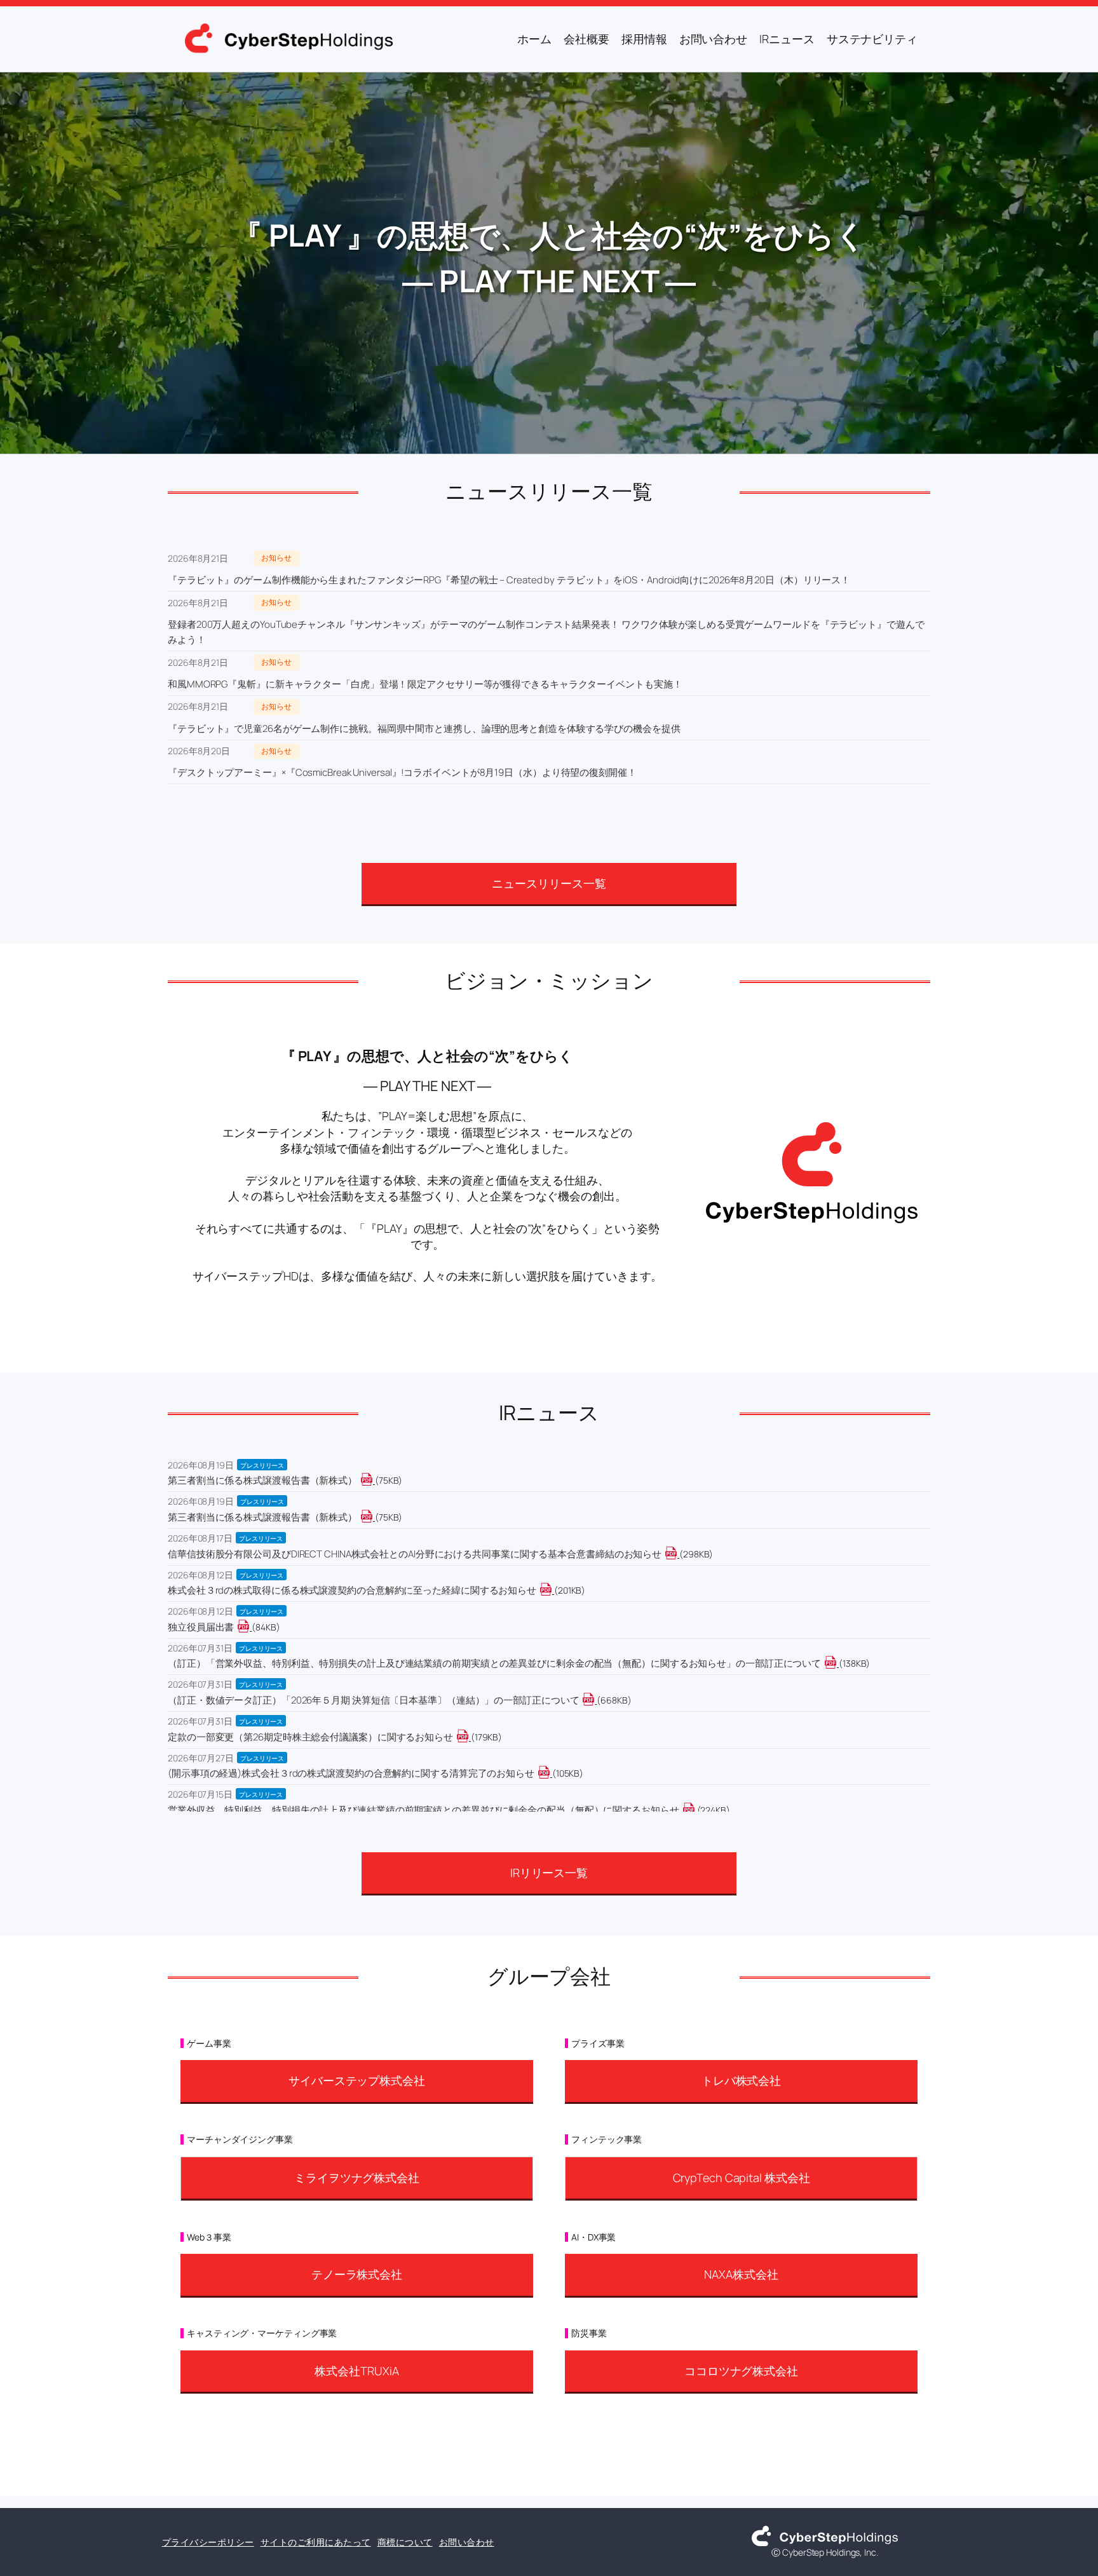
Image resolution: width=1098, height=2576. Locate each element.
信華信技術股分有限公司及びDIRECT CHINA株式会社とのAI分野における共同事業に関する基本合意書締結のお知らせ (415, 1554)
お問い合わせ (467, 2542)
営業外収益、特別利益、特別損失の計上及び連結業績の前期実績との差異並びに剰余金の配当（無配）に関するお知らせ (424, 1810)
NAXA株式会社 (741, 2274)
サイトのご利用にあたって (316, 2542)
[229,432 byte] (696, 1810)
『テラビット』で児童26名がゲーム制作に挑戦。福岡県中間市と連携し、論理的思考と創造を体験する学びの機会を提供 (424, 729)
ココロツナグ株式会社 (741, 2371)
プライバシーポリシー (208, 2542)
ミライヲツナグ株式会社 (357, 2178)
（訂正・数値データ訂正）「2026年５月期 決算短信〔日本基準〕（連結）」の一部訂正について (373, 1700)
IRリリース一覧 (549, 1873)
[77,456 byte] (374, 1480)
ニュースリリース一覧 (549, 883)
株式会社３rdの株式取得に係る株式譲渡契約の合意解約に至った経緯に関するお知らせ (352, 1590)
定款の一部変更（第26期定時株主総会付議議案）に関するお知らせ (310, 1737)
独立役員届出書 (201, 1627)
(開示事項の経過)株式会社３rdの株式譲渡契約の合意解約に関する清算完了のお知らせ (351, 1773)
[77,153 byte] (374, 1517)
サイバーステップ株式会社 (357, 2080)
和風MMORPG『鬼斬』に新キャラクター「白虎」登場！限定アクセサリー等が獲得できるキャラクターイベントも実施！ (425, 684)
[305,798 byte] (678, 1554)
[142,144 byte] (838, 1663)
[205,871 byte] (553, 1590)
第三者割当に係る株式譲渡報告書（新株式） (262, 1480)
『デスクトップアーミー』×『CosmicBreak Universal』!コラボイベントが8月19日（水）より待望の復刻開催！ (402, 772)
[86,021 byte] (251, 1627)
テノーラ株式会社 (357, 2274)
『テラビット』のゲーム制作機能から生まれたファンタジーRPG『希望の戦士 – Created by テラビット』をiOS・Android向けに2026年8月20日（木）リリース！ (509, 580)
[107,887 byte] (551, 1773)
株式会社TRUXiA (356, 2371)
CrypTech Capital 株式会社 (742, 2178)
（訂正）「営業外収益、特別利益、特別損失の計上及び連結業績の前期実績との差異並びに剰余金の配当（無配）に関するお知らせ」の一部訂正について (494, 1663)
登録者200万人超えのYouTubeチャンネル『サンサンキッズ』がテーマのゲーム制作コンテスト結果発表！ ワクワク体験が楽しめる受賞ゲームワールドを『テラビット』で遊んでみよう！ (546, 632)
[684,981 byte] (596, 1700)
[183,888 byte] (470, 1737)
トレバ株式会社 (741, 2080)
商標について (405, 2542)
